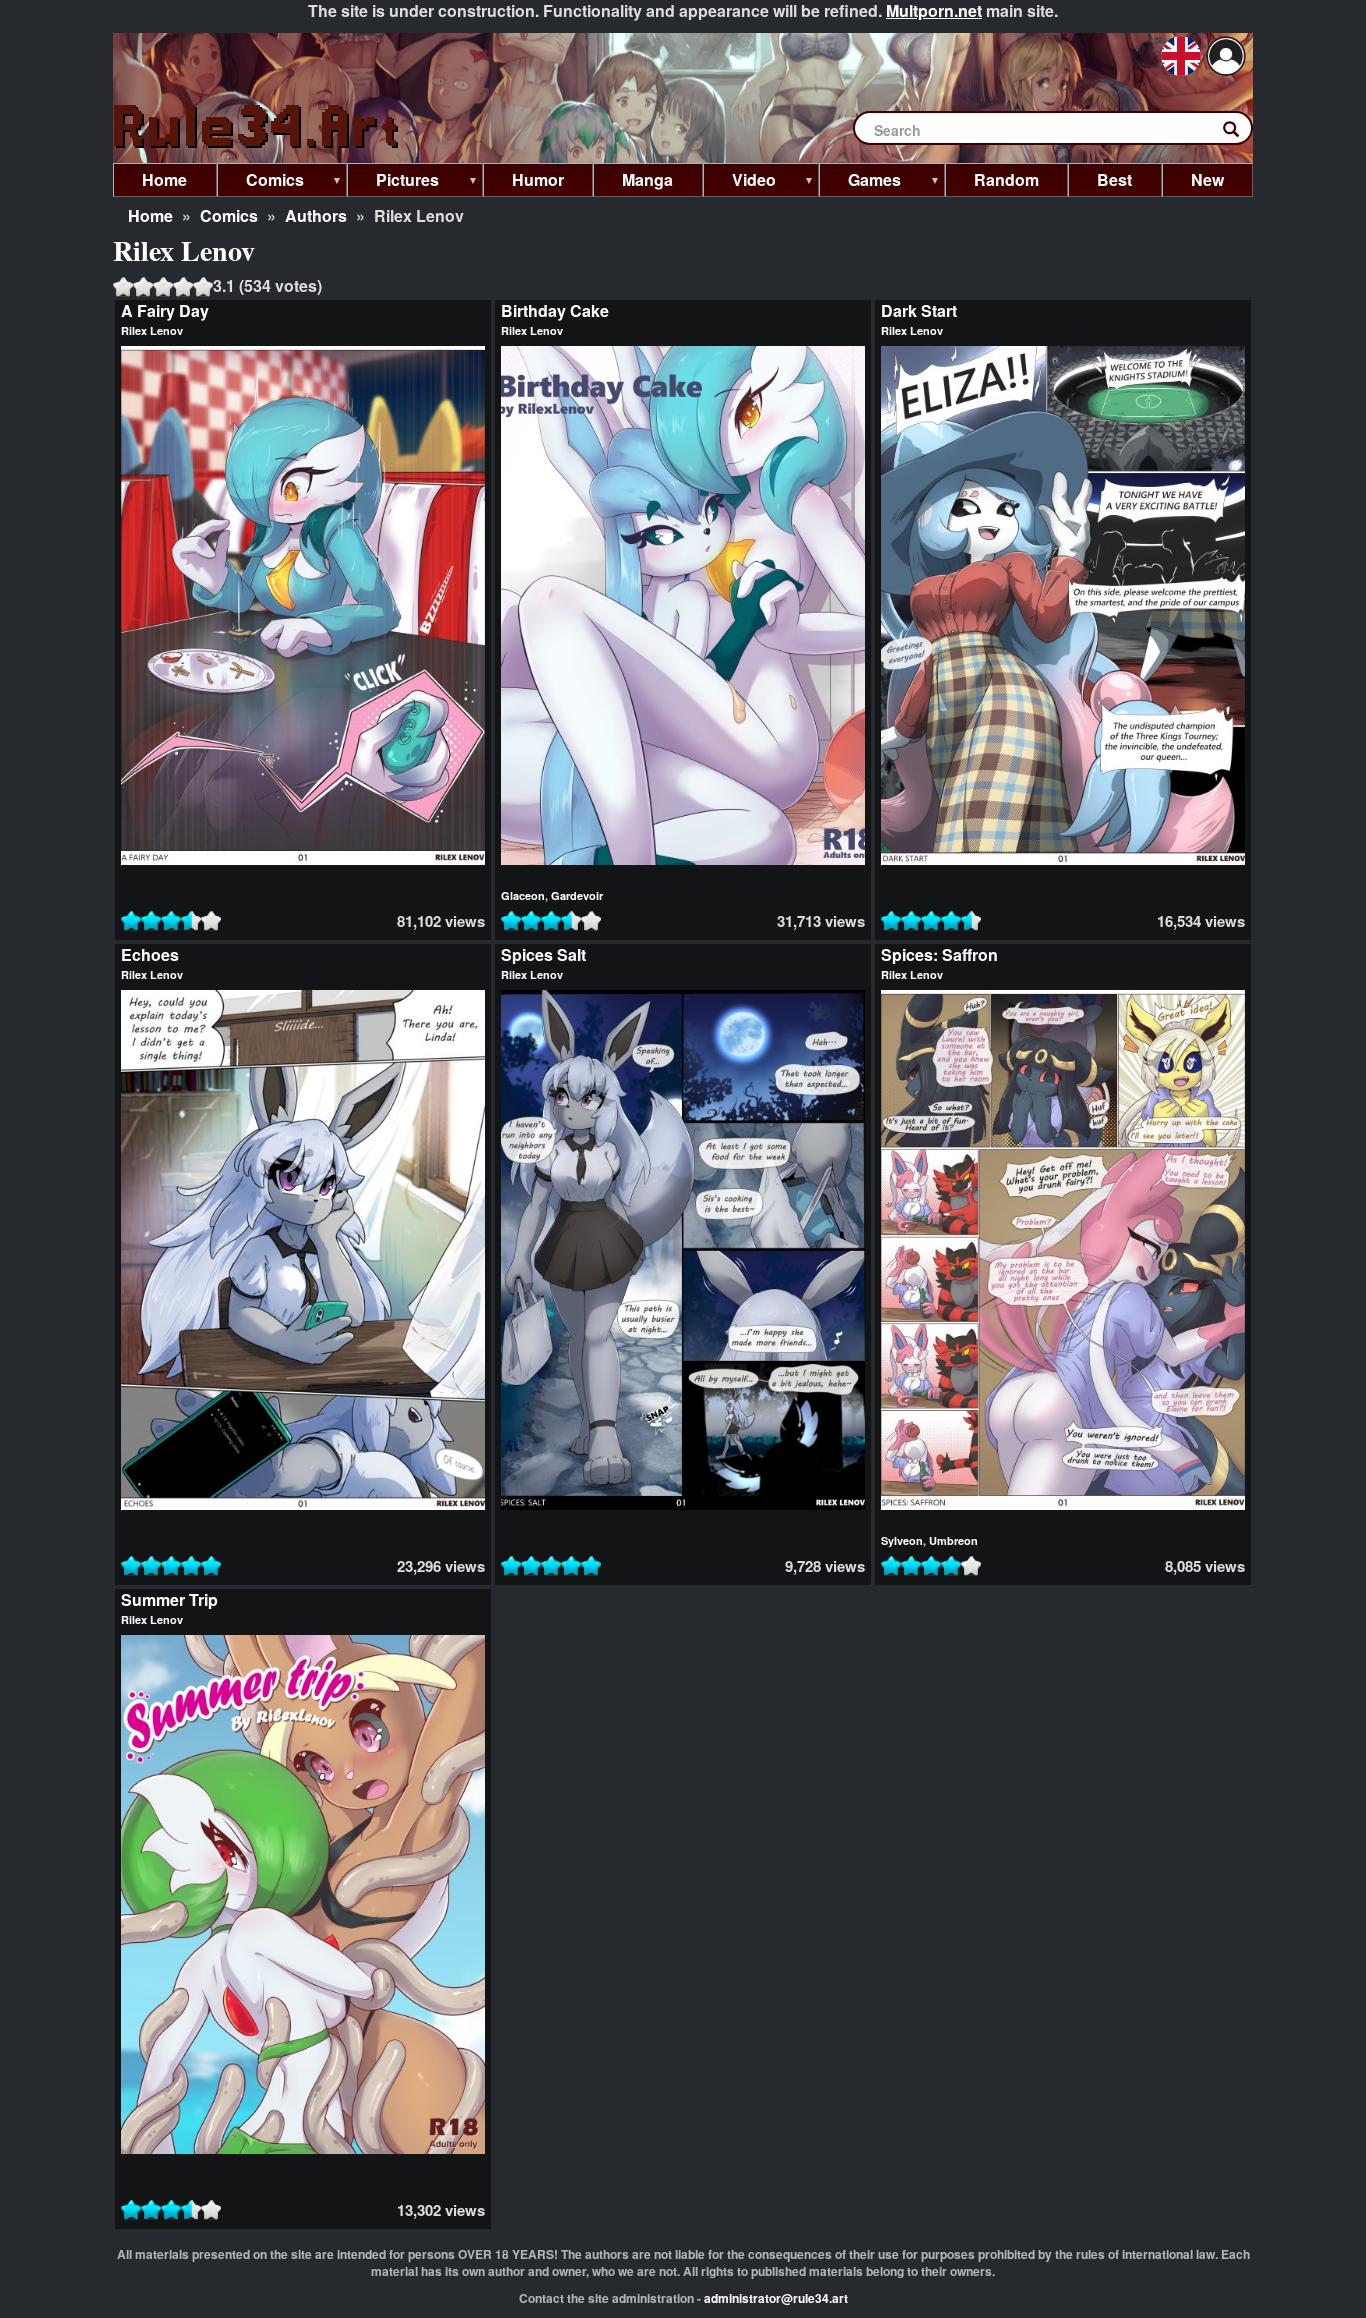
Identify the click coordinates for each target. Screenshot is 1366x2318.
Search (1241, 133)
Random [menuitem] (1006, 179)
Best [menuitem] (1114, 179)
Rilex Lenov (152, 330)
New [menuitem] (1207, 179)
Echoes (150, 954)
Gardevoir (577, 895)
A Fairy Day (165, 310)
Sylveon (902, 1540)
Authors (316, 215)
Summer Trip (169, 1599)
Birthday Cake (555, 310)
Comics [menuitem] (260, 182)
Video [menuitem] (739, 182)
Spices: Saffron (939, 954)
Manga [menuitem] (647, 179)
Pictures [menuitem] (393, 182)
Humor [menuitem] (538, 179)
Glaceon (523, 895)
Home (150, 215)
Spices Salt (543, 954)
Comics (229, 215)
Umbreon (953, 1540)
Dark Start (919, 310)
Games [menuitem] (860, 182)
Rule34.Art (258, 127)
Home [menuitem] (164, 179)
